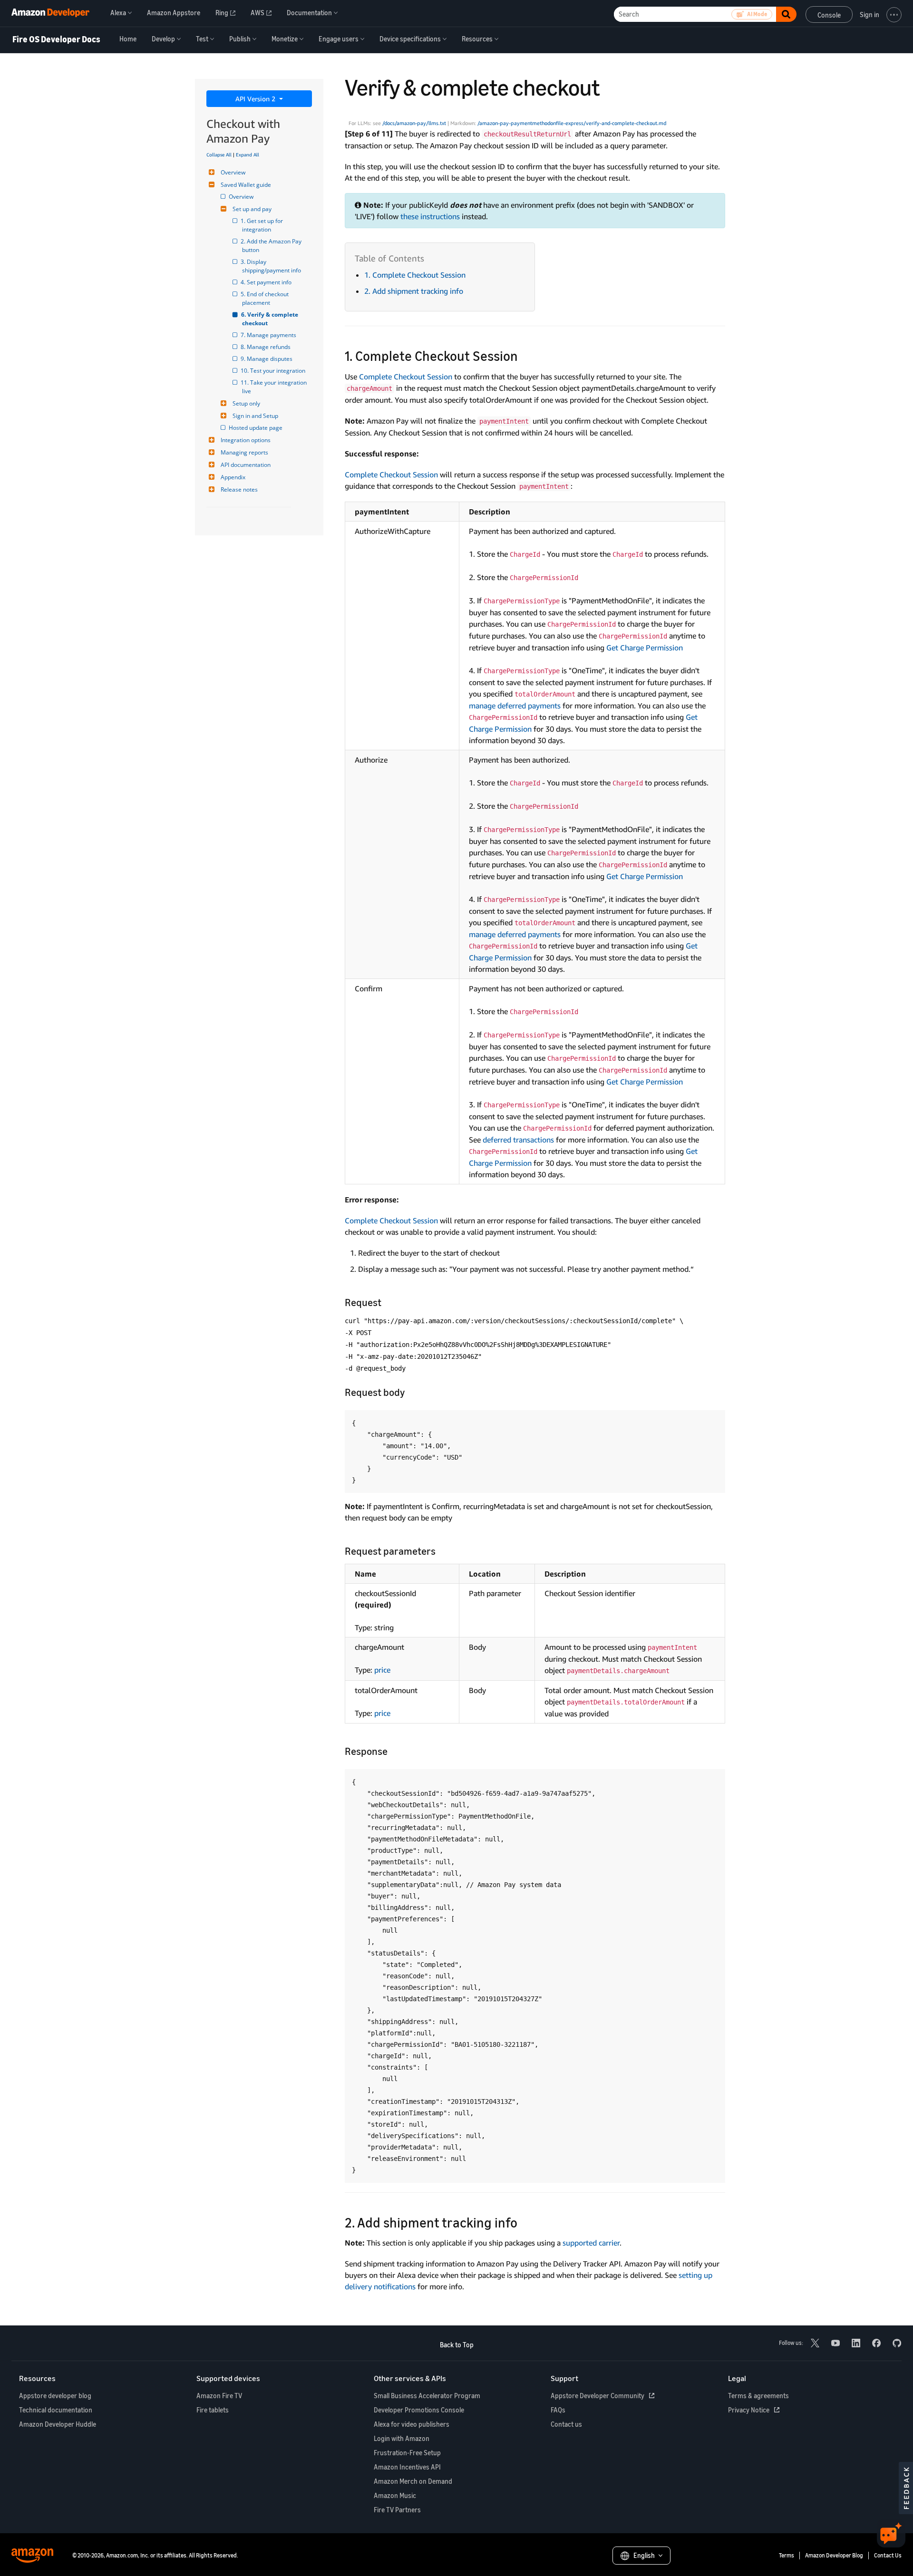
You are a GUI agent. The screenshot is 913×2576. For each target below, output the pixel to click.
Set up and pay (252, 209)
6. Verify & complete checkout (271, 319)
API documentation (246, 465)
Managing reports (244, 452)
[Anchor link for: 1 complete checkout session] (525, 355)
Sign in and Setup (255, 416)
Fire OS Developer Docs (56, 39)
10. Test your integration (274, 371)
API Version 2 (256, 99)
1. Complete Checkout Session (415, 275)
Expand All (248, 155)
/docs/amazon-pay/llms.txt (414, 123)
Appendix (233, 477)
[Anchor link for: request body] (410, 1391)
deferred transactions (518, 1140)
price (382, 1670)
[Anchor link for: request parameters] (441, 1550)
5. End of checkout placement (266, 298)
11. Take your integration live (275, 387)
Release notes (239, 489)
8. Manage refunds (266, 347)
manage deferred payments (515, 706)
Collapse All (219, 155)
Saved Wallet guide (246, 185)
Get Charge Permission (645, 648)
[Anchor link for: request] (386, 1302)
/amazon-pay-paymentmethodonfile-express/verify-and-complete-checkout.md (572, 123)
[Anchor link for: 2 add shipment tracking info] (524, 2222)
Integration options (246, 440)
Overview (233, 172)
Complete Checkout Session (406, 377)
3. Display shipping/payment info (272, 266)
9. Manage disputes (267, 359)
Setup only (246, 403)
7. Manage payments (269, 335)
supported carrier (591, 2243)
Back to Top (457, 2345)
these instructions (430, 216)
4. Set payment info (267, 282)
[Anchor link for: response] (393, 1750)
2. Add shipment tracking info (414, 291)
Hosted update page (256, 428)
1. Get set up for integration (263, 225)
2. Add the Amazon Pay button (272, 246)
